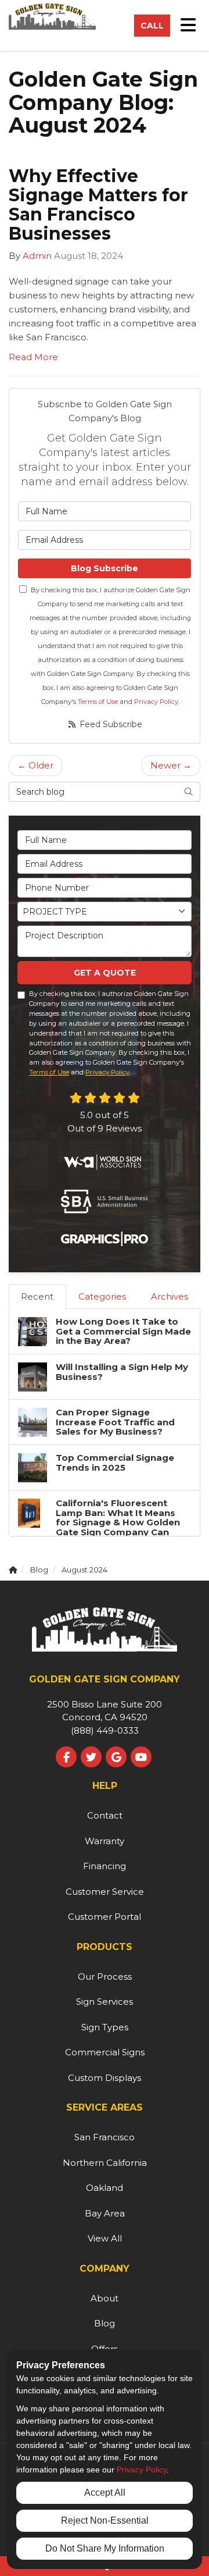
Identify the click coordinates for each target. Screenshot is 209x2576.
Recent (37, 1296)
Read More (33, 357)
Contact (105, 1815)
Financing (105, 1866)
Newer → (171, 765)
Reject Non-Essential (105, 2520)
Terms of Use (98, 702)
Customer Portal (105, 1917)
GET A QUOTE (105, 973)
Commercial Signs (105, 2052)
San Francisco (105, 2137)
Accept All (105, 2493)
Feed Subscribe (110, 724)
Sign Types (105, 2027)
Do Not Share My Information (105, 2548)
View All (105, 2238)
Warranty (105, 1841)
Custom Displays (105, 2078)
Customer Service (105, 1892)
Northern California (105, 2163)
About (105, 2298)
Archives (170, 1296)
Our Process (105, 1977)
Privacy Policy (156, 702)
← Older (35, 765)
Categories (102, 1296)
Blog (105, 2323)
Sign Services (105, 2002)
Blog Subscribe (105, 568)
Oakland (105, 2188)
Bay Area (105, 2213)
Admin (37, 256)
